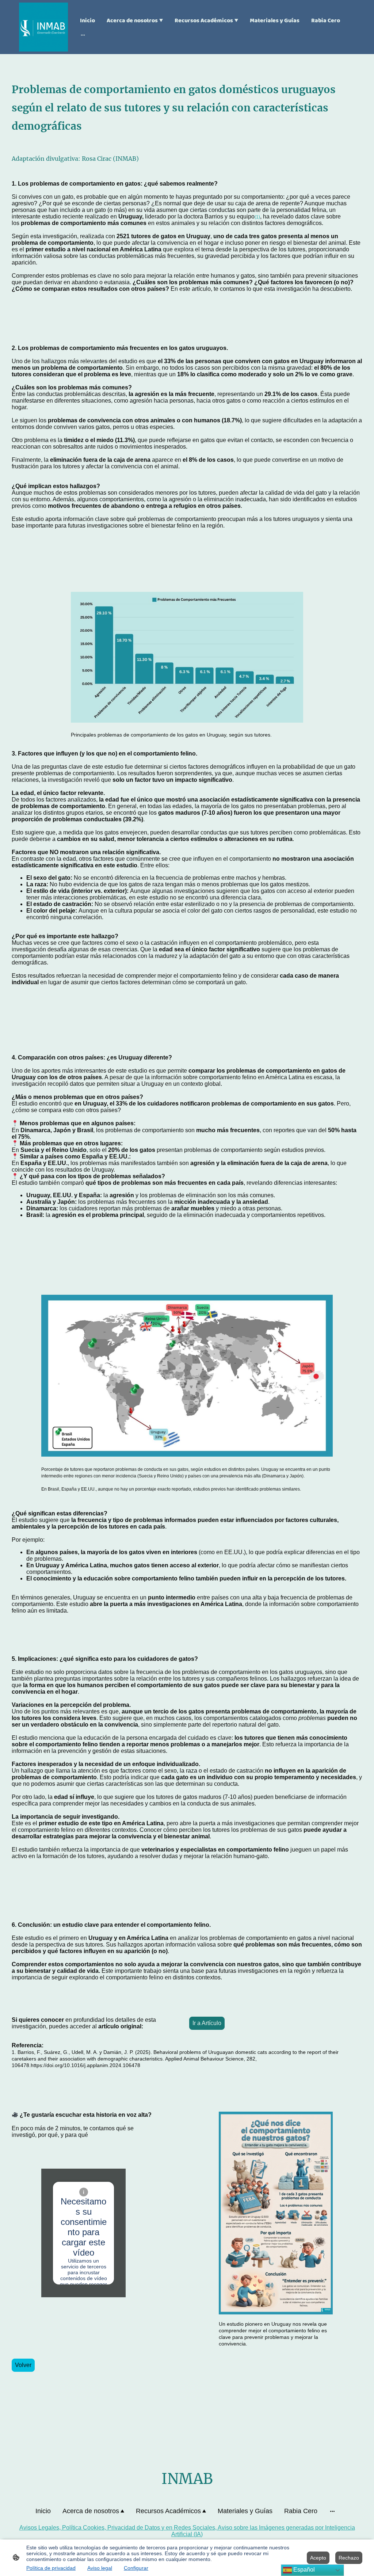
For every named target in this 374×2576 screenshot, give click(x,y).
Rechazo (349, 2558)
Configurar (136, 2568)
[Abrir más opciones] (83, 35)
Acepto (318, 2558)
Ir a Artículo (207, 2023)
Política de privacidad (51, 2568)
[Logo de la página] (43, 27)
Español (303, 2570)
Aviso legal (100, 2568)
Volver (23, 2365)
